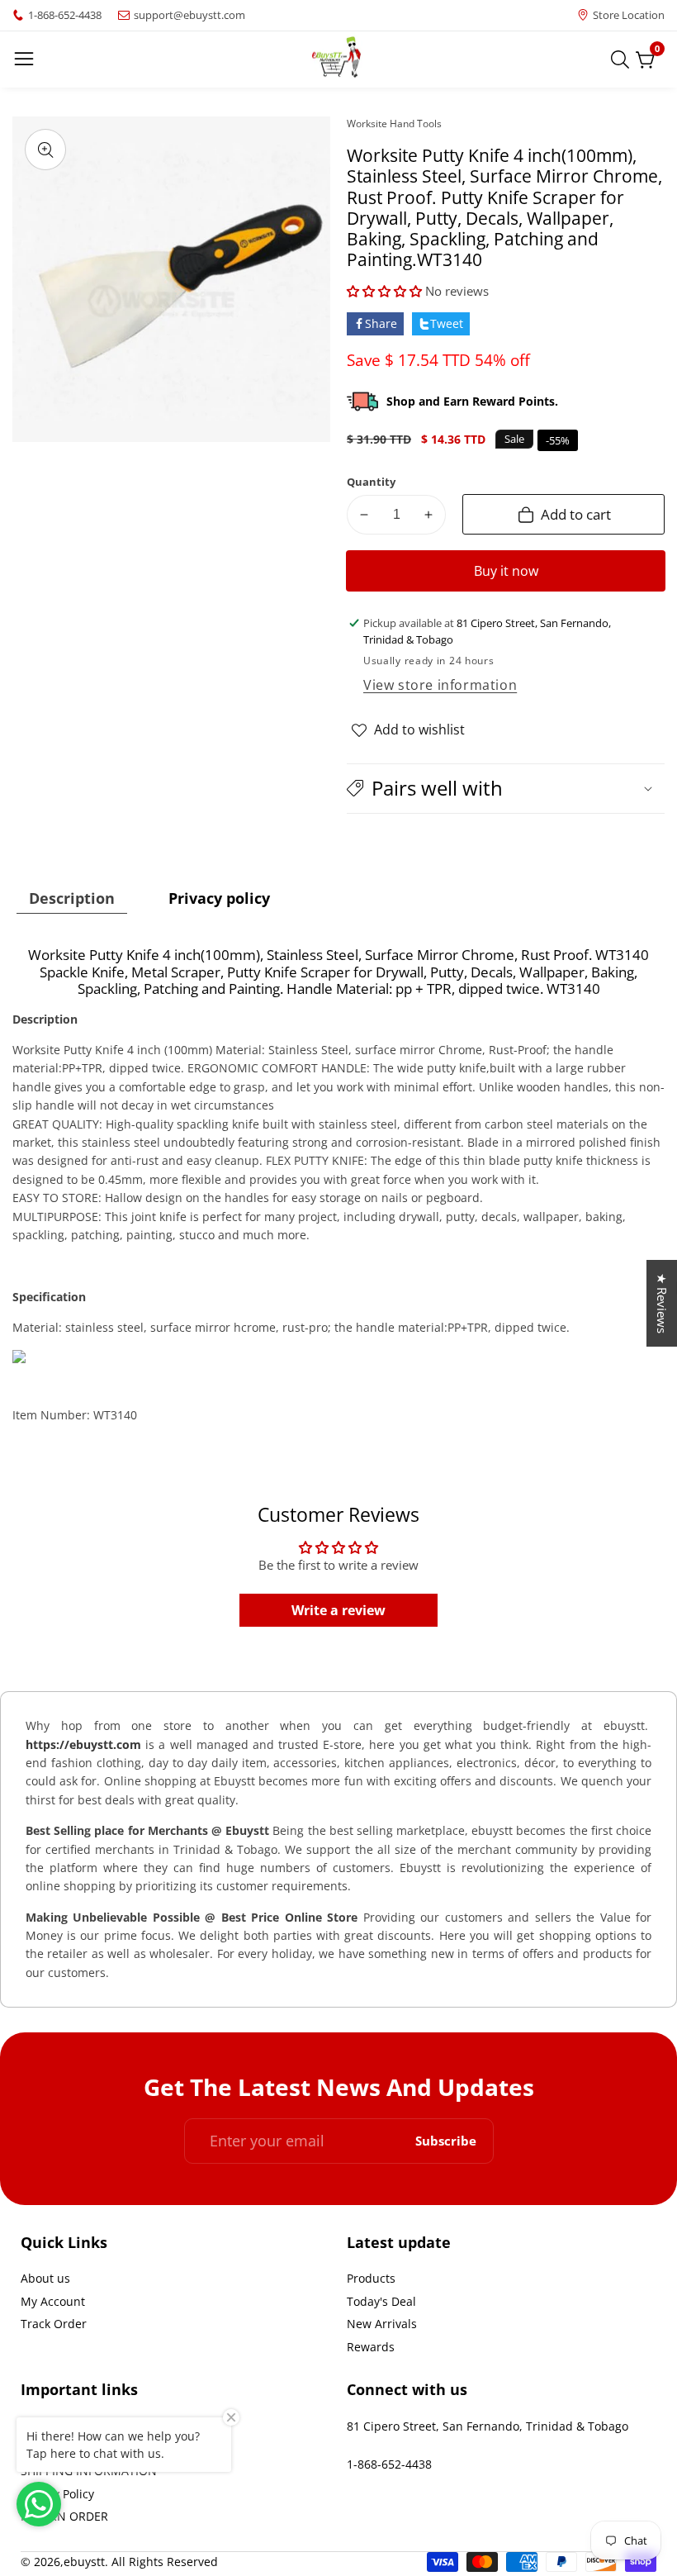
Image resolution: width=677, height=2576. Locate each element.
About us (45, 2278)
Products (371, 2278)
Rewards (371, 2347)
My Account (53, 2301)
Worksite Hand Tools (394, 124)
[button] (384, 291)
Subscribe (446, 2141)
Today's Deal (381, 2301)
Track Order (54, 2324)
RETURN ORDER (64, 2516)
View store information (440, 685)
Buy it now (506, 571)
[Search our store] (623, 59)
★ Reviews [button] (662, 1303)
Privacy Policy (57, 2494)
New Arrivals (382, 2324)
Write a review (338, 1610)
